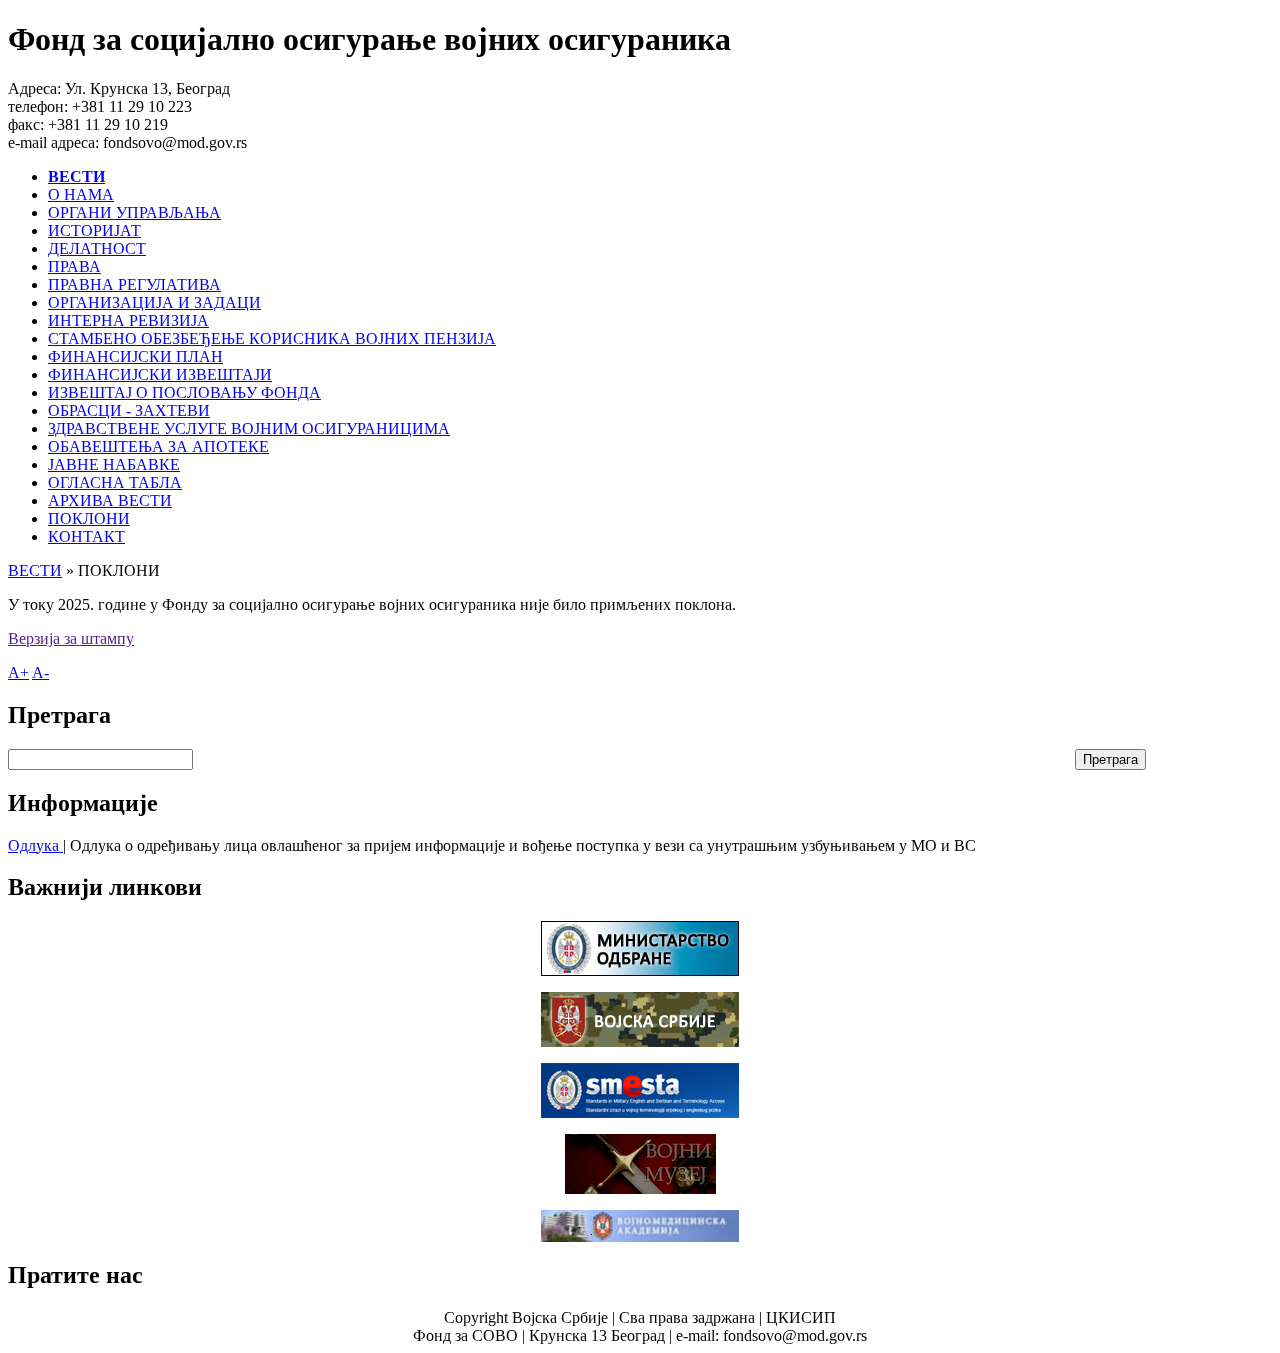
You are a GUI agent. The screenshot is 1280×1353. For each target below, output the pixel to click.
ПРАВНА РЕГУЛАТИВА (134, 284)
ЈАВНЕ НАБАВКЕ (114, 464)
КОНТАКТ (86, 536)
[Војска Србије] (640, 1041)
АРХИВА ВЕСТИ (110, 500)
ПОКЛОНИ (89, 518)
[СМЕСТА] (640, 1112)
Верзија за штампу (71, 638)
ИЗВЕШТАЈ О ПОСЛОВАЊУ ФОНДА (184, 392)
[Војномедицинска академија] (640, 1236)
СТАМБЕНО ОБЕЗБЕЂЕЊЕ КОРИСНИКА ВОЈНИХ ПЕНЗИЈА (272, 338)
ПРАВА (74, 266)
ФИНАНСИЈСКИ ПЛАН (135, 356)
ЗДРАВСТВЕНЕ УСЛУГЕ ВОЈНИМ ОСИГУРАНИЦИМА (249, 428)
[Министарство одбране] (640, 970)
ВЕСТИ (35, 570)
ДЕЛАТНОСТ (97, 248)
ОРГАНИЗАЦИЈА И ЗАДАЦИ (154, 302)
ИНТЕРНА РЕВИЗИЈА (128, 320)
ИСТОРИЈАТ (94, 230)
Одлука (35, 845)
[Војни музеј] (640, 1188)
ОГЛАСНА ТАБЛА (115, 482)
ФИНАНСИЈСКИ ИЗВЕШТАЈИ (160, 374)
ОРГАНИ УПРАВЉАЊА (134, 212)
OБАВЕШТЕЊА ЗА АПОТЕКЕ (158, 446)
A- (40, 672)
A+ (18, 672)
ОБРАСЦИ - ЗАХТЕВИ (129, 410)
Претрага (1110, 759)
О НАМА (81, 194)
